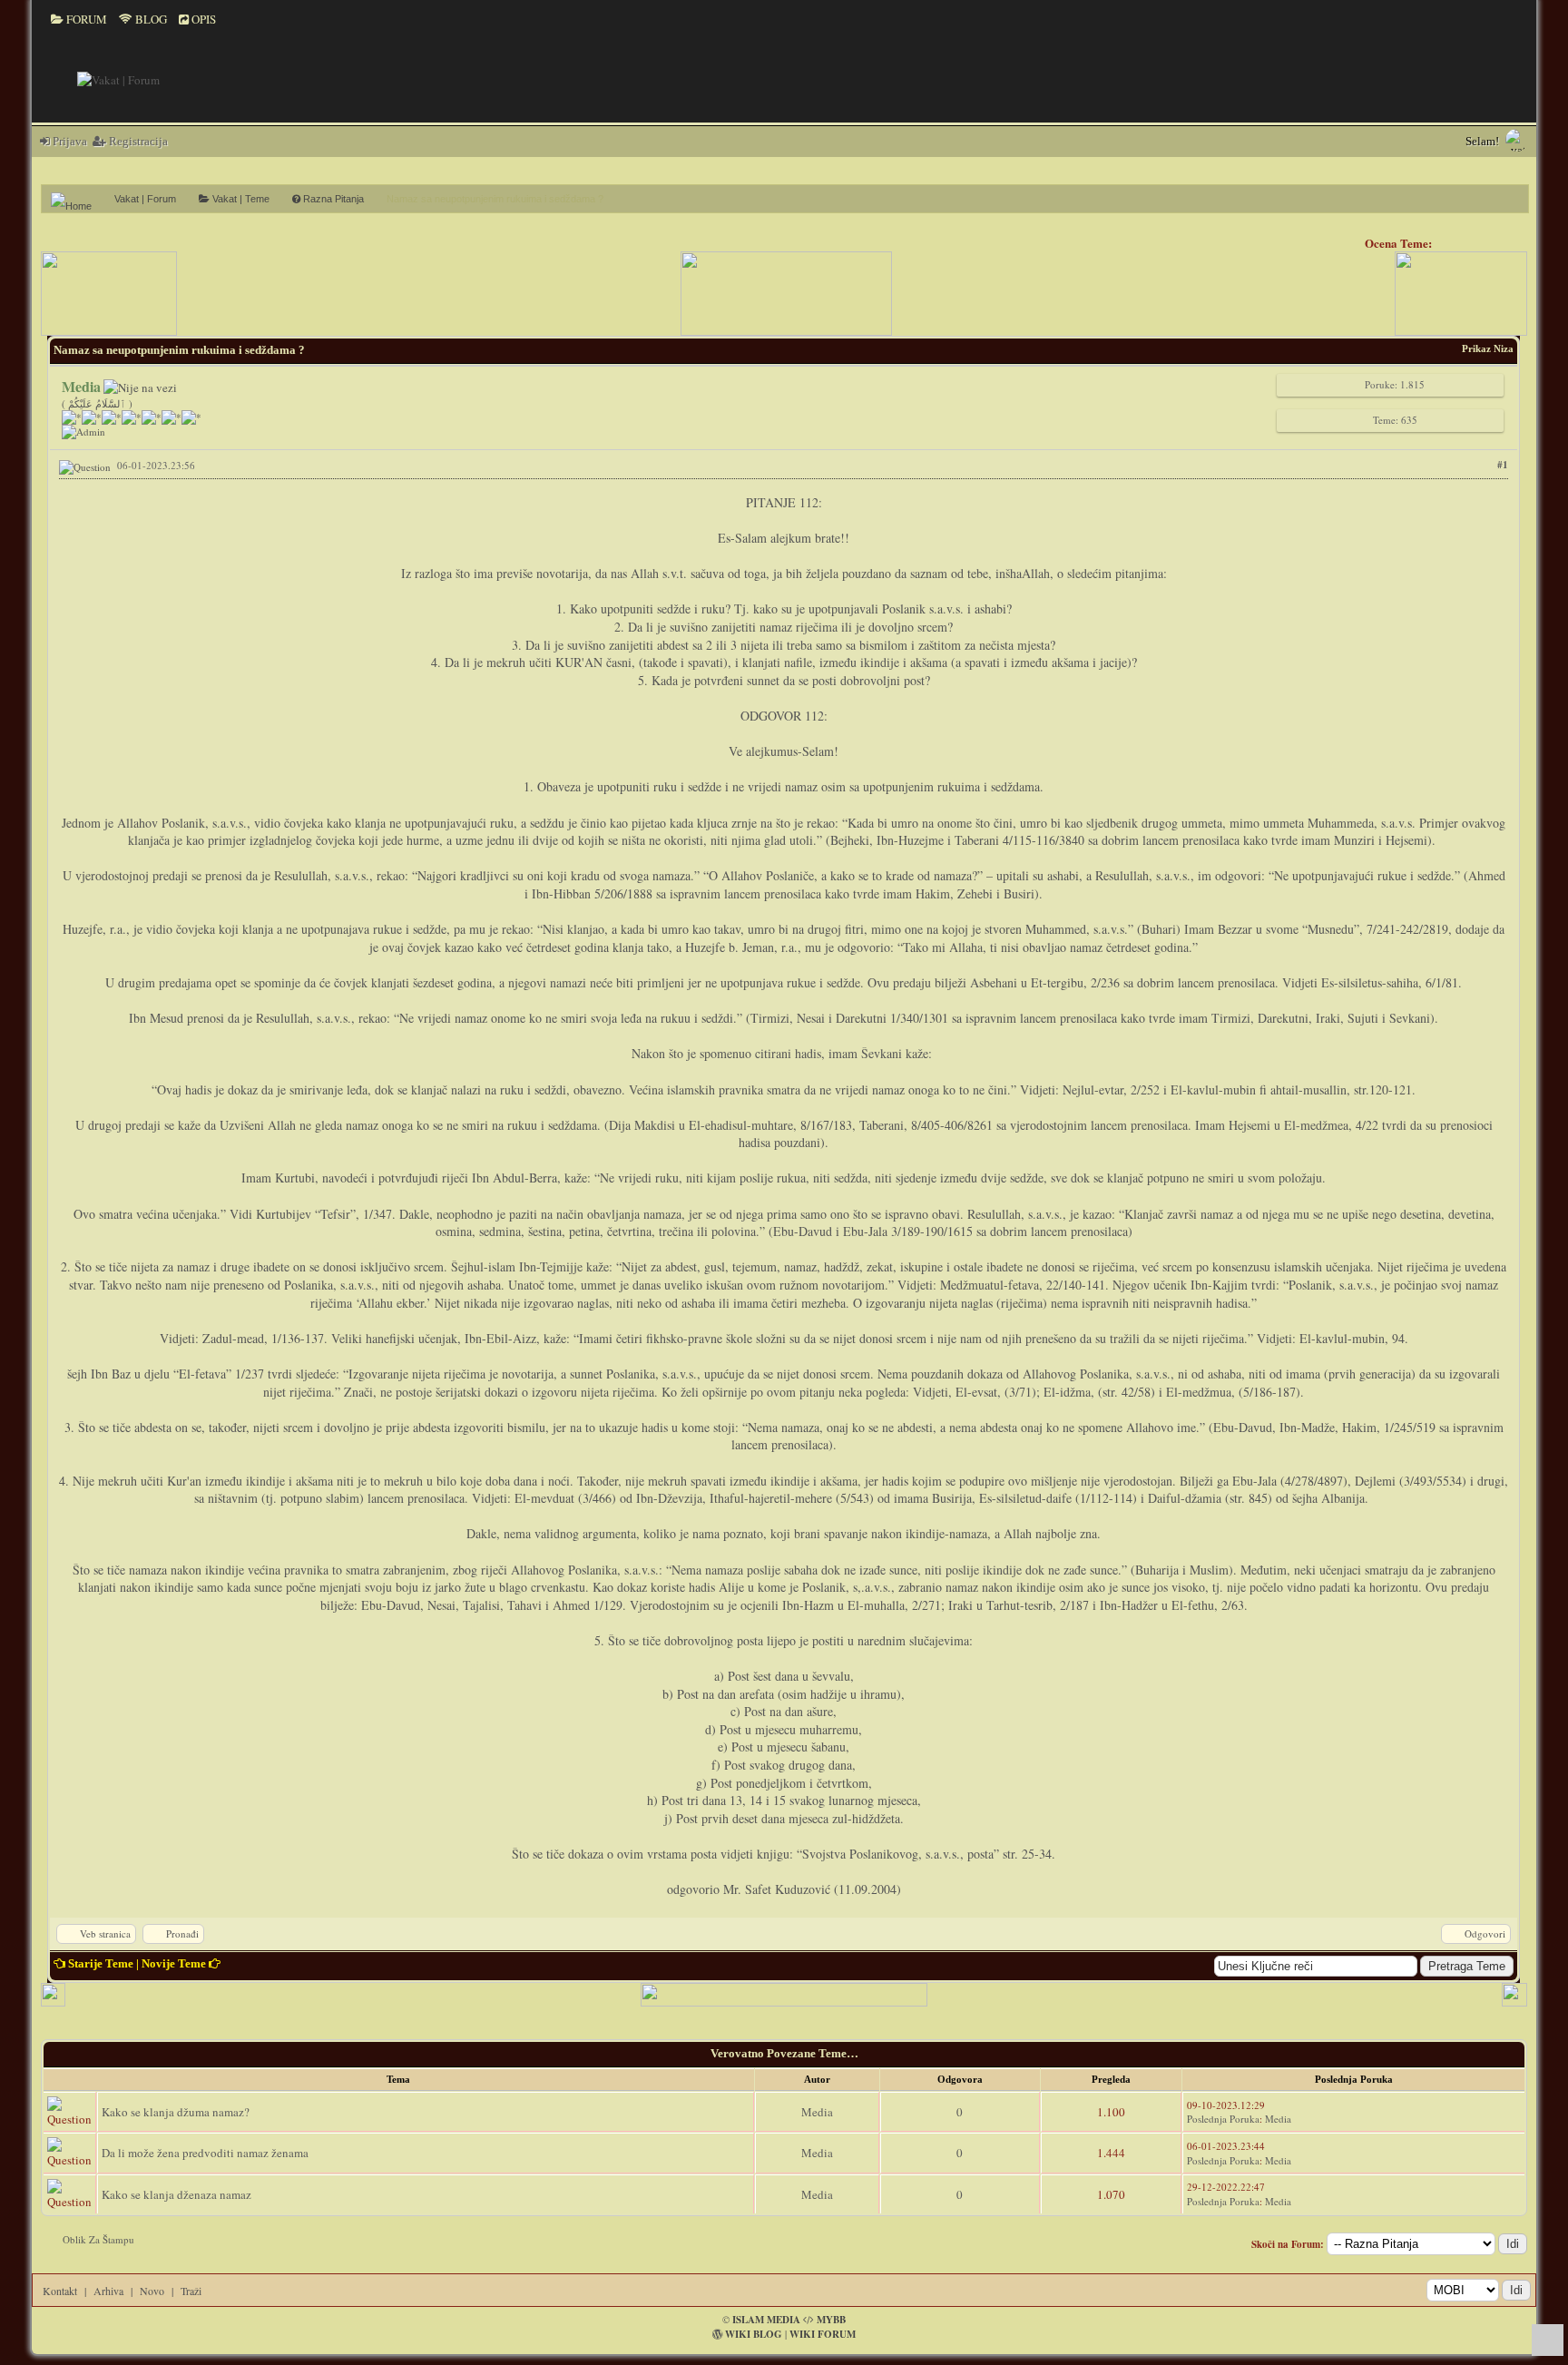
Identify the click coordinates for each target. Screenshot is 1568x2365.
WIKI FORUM (823, 2334)
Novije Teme (174, 1963)
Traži (191, 2291)
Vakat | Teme (240, 199)
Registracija (137, 141)
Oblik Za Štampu (98, 2239)
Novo (152, 2291)
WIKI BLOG (754, 2334)
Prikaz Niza (1488, 348)
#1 (1503, 465)
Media (817, 2112)
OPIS (202, 19)
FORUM (85, 19)
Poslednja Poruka (1223, 2119)
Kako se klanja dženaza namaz (176, 2194)
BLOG (150, 19)
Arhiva (108, 2291)
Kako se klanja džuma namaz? (176, 2112)
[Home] (78, 199)
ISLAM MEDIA (766, 2320)
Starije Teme (101, 1963)
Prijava (69, 141)
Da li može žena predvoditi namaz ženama (205, 2153)
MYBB (831, 2320)
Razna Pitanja (332, 199)
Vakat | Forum (145, 199)
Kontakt (60, 2291)
